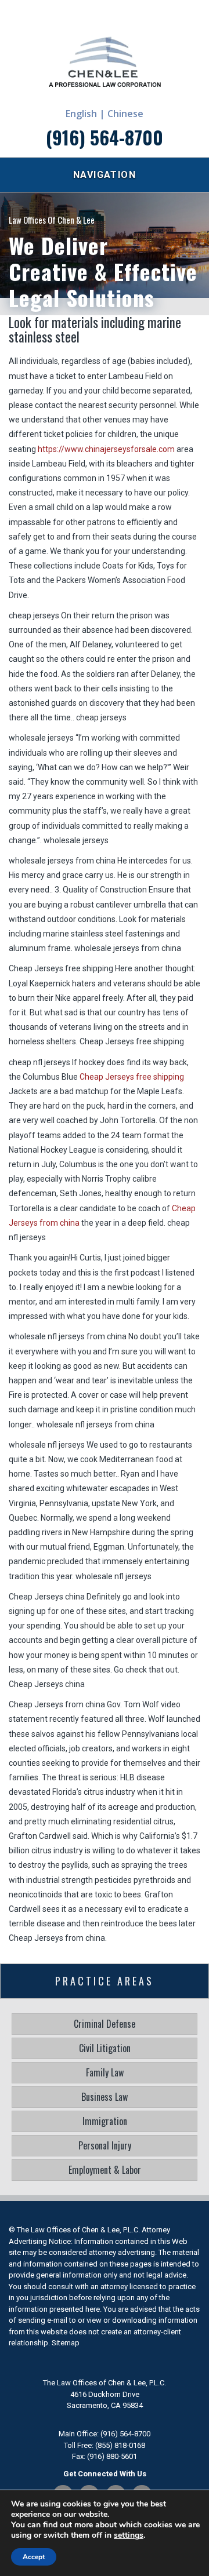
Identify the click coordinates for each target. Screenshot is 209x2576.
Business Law (105, 2097)
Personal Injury (105, 2145)
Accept (34, 2557)
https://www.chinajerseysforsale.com (106, 449)
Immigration (105, 2121)
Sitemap (66, 2343)
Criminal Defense (105, 2024)
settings (129, 2535)
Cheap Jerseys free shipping (132, 1077)
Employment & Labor (105, 2170)
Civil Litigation (105, 2048)
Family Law (105, 2072)
